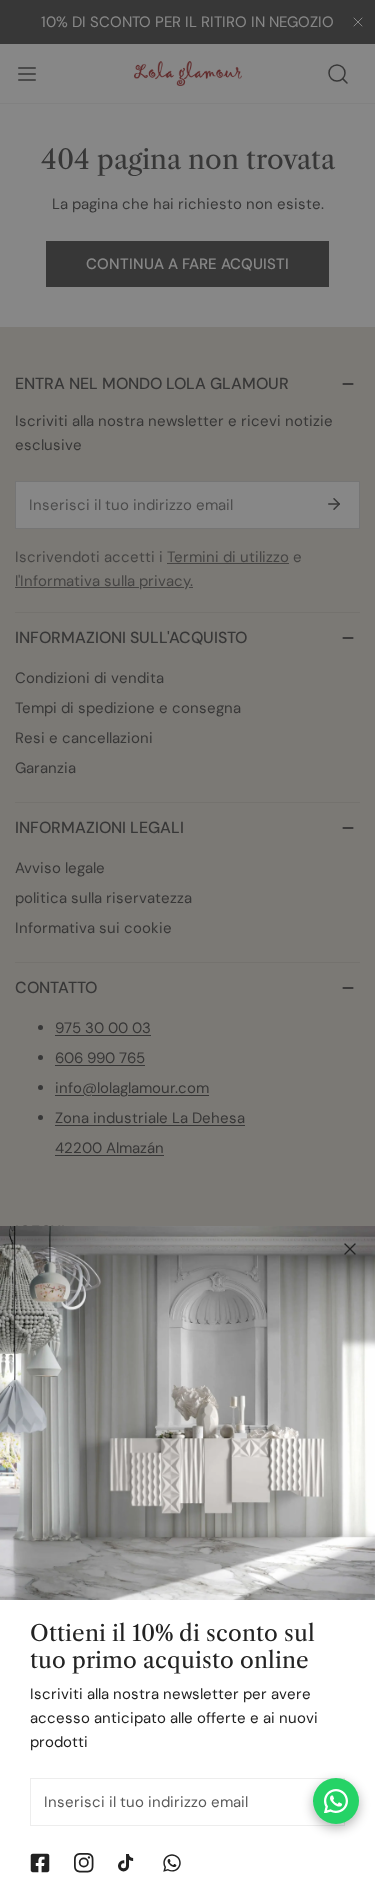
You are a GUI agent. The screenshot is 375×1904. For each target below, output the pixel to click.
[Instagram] (84, 1863)
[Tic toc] (128, 1863)
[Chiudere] (350, 1249)
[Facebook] (40, 1863)
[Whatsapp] (172, 1863)
